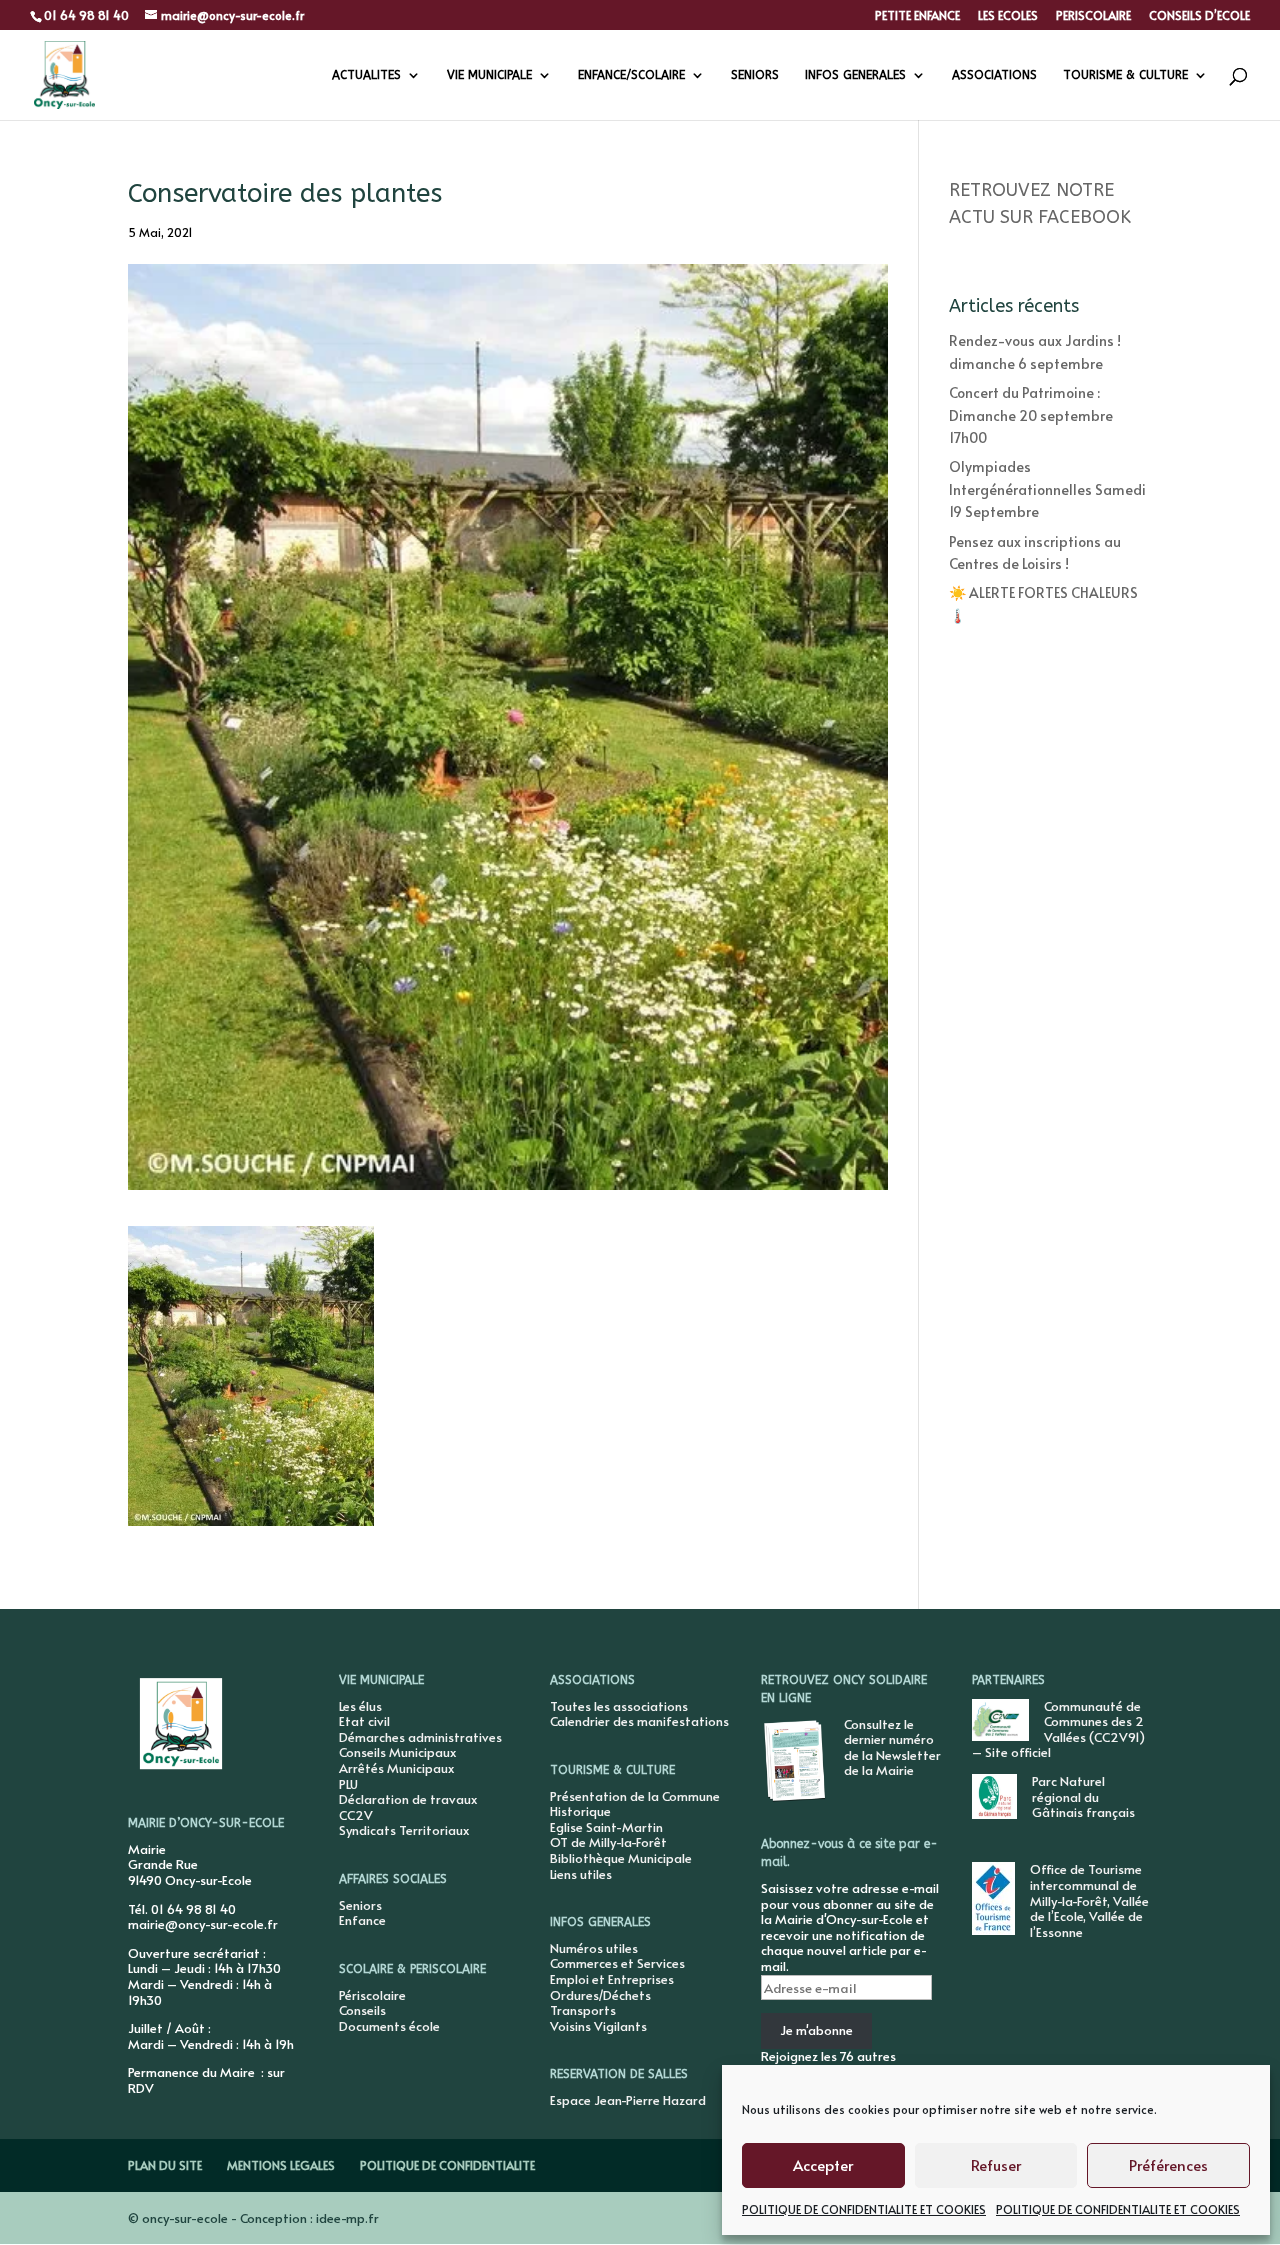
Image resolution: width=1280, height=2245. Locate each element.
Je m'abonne (816, 2030)
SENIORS (755, 75)
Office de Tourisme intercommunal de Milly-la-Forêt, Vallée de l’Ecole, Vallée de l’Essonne (1089, 1900)
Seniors (360, 1905)
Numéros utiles (594, 1948)
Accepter (823, 2164)
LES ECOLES (1008, 16)
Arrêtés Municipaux (396, 1768)
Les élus (360, 1706)
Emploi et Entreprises (612, 1979)
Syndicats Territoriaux (404, 1830)
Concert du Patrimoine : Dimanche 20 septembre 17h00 (1031, 415)
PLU (348, 1784)
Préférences (1168, 2164)
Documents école (389, 2026)
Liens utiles (581, 1874)
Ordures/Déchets (600, 1995)
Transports (583, 2010)
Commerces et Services (617, 1963)
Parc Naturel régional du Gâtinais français (1083, 1796)
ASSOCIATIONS (994, 75)
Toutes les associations (619, 1706)
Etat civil (364, 1721)
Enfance (362, 1920)
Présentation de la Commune (635, 1796)
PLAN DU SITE (165, 2165)
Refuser (996, 2164)
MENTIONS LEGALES (281, 2165)
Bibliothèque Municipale (621, 1858)
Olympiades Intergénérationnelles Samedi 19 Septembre (1047, 489)
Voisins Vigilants (598, 2026)
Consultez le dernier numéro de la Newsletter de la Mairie (892, 1747)
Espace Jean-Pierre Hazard (628, 2100)
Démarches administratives (420, 1737)
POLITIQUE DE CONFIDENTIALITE (447, 2165)
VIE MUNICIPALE (489, 75)
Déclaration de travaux (408, 1799)
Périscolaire (372, 1995)
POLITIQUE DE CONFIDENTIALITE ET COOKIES (864, 2209)
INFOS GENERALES (855, 75)
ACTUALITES (366, 75)
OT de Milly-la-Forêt (608, 1842)
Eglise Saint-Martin (606, 1827)
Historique (580, 1811)
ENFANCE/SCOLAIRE (631, 75)
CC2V (356, 1815)
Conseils (362, 2010)
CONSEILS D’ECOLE (1199, 16)
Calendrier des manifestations (639, 1721)
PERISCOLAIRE (1093, 16)
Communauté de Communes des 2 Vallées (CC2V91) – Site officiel (1058, 1729)
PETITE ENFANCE (917, 16)
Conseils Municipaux (397, 1752)
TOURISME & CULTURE (1125, 75)
